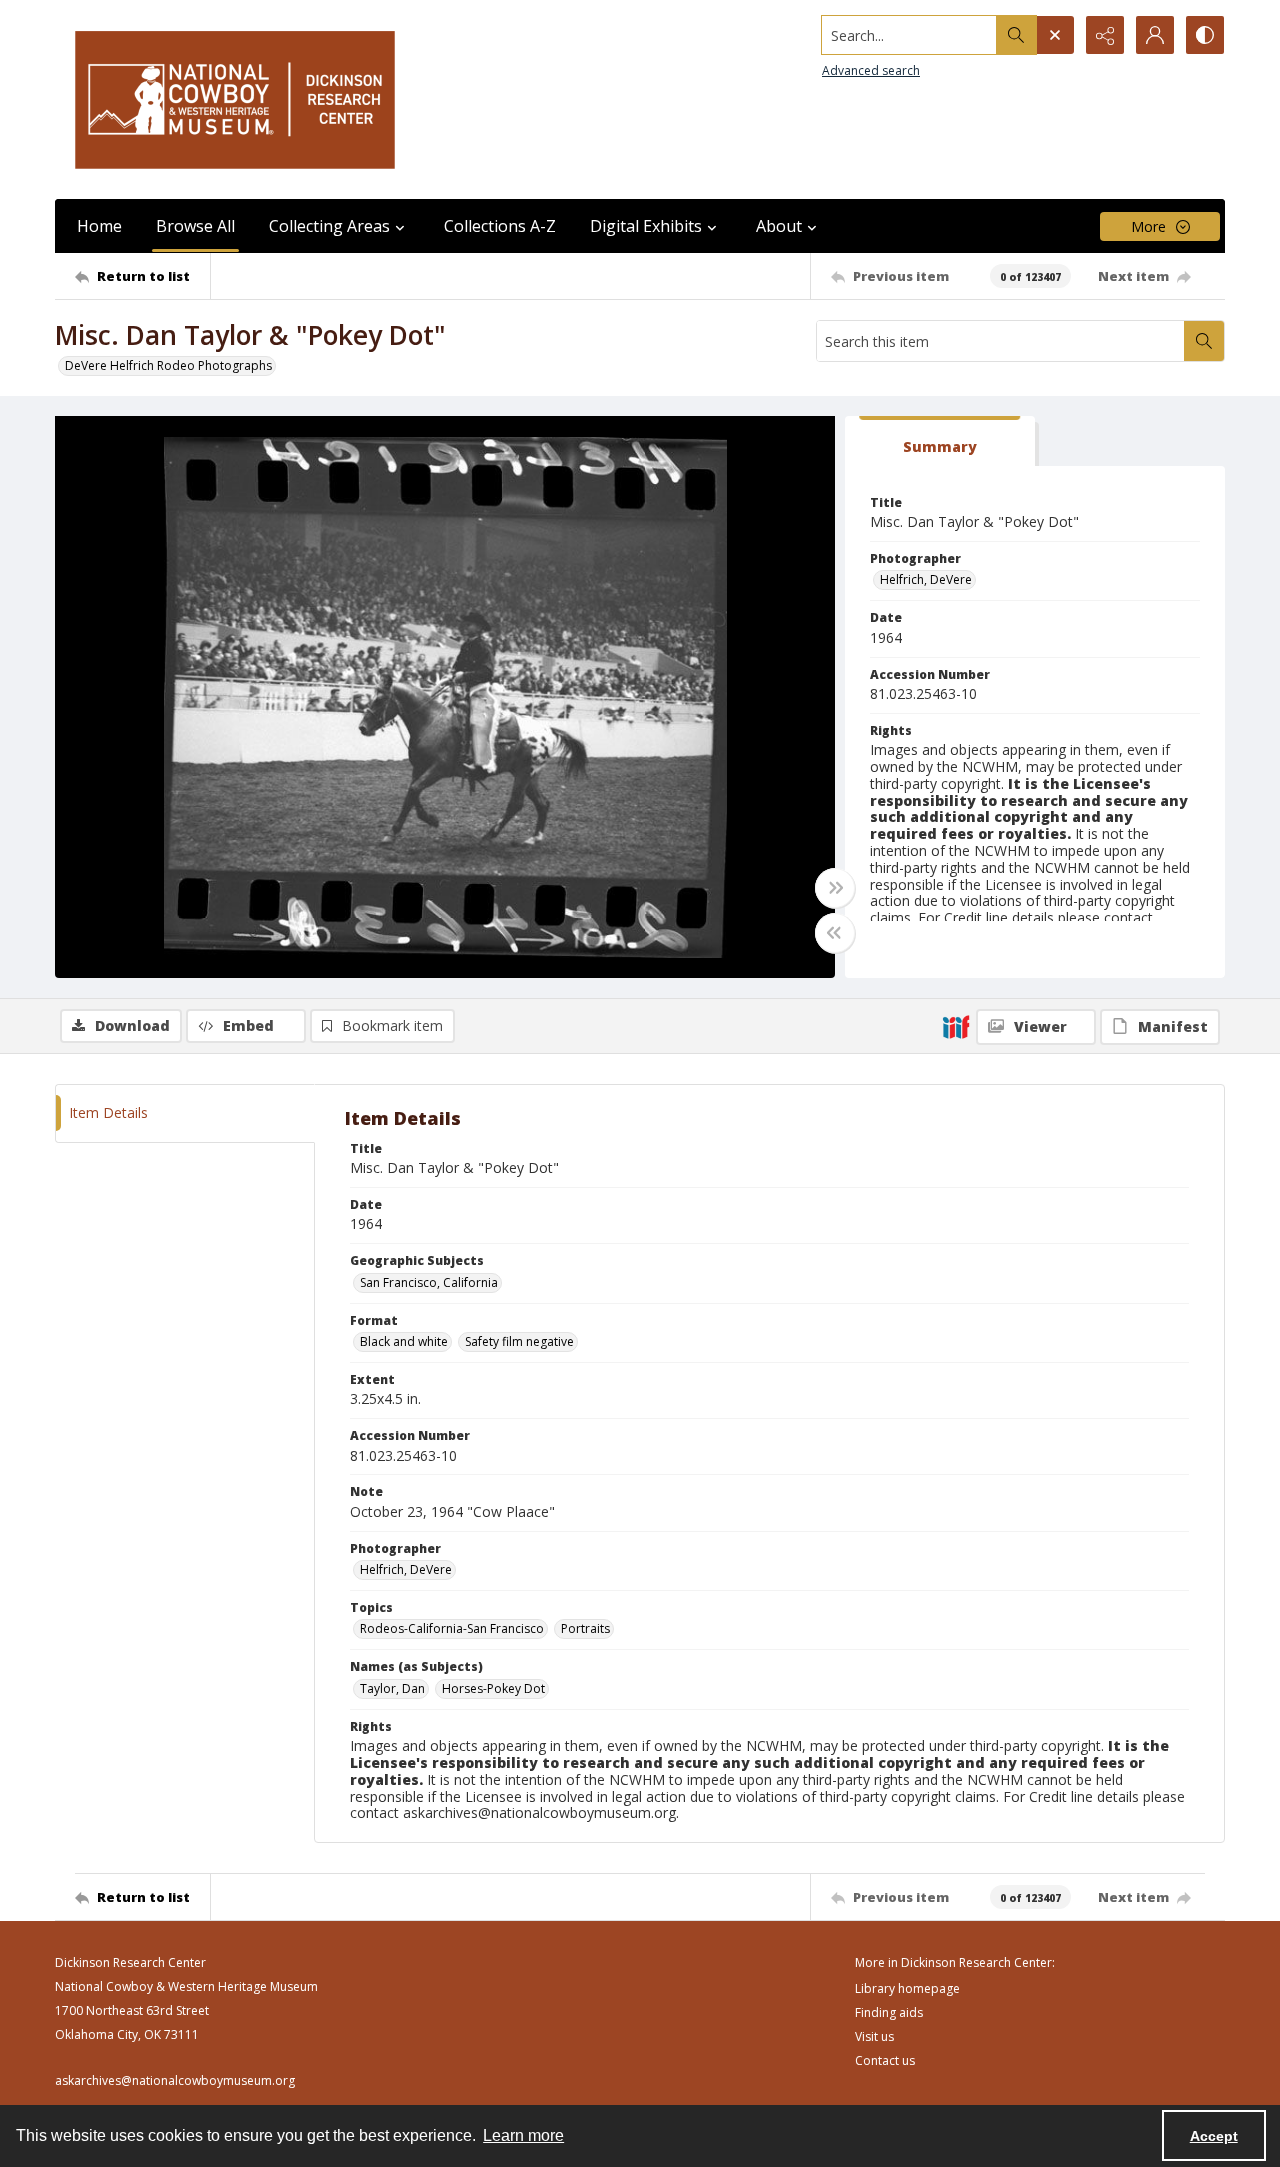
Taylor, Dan (392, 1688)
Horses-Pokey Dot (493, 1688)
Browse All (195, 226)
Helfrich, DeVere (926, 579)
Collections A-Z (500, 226)
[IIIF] (956, 1026)
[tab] (940, 441)
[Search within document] (1204, 341)
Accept (1214, 2136)
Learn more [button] (523, 2135)
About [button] (779, 226)
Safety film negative (519, 1341)
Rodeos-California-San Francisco (452, 1628)
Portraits (585, 1628)
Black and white (404, 1341)
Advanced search (871, 70)
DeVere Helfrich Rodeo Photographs (168, 365)
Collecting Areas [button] (329, 226)
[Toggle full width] (835, 888)
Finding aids (889, 2012)
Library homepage (907, 1988)
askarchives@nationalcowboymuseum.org (175, 2080)
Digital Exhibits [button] (646, 226)
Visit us (874, 2036)
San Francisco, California (429, 1282)
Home (99, 226)
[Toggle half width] (835, 933)
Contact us (885, 2060)
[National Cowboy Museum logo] (235, 99)
